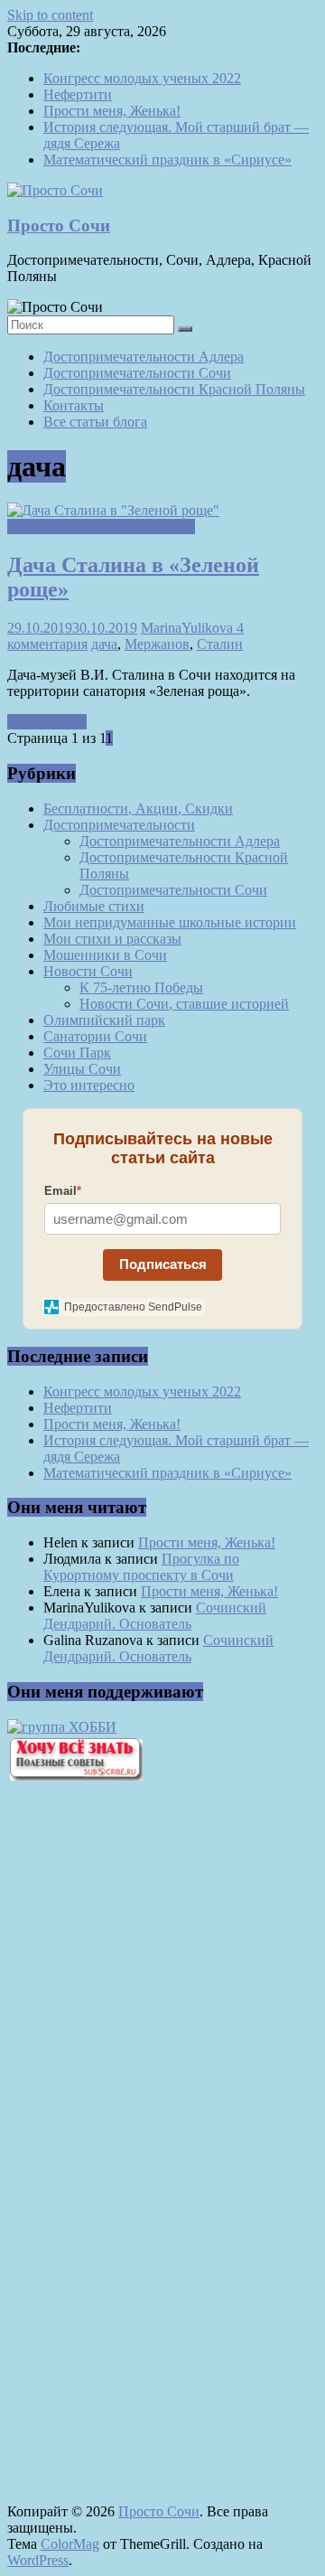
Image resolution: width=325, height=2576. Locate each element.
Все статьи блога (95, 422)
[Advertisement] (107, 2102)
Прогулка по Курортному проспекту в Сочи (141, 1567)
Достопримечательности (119, 825)
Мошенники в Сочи (105, 955)
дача (104, 644)
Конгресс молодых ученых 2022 (142, 78)
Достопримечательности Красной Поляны (174, 389)
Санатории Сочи (95, 1036)
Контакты (74, 405)
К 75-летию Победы (141, 987)
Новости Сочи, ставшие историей (184, 1004)
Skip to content (50, 15)
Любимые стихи (94, 906)
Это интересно (89, 1085)
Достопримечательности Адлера (144, 357)
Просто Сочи (59, 226)
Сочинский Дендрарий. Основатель (155, 1616)
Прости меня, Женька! (112, 111)
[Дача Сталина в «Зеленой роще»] (113, 510)
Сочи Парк (77, 1053)
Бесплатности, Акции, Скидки (138, 809)
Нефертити (78, 94)
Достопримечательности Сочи (137, 373)
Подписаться (163, 1264)
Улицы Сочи (82, 1069)
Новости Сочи (88, 971)
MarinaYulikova (189, 628)
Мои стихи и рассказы (112, 939)
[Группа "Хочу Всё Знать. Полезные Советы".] (75, 1776)
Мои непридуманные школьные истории (170, 922)
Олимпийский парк (104, 1020)
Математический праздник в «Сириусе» (167, 160)
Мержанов (157, 644)
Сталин (220, 644)
